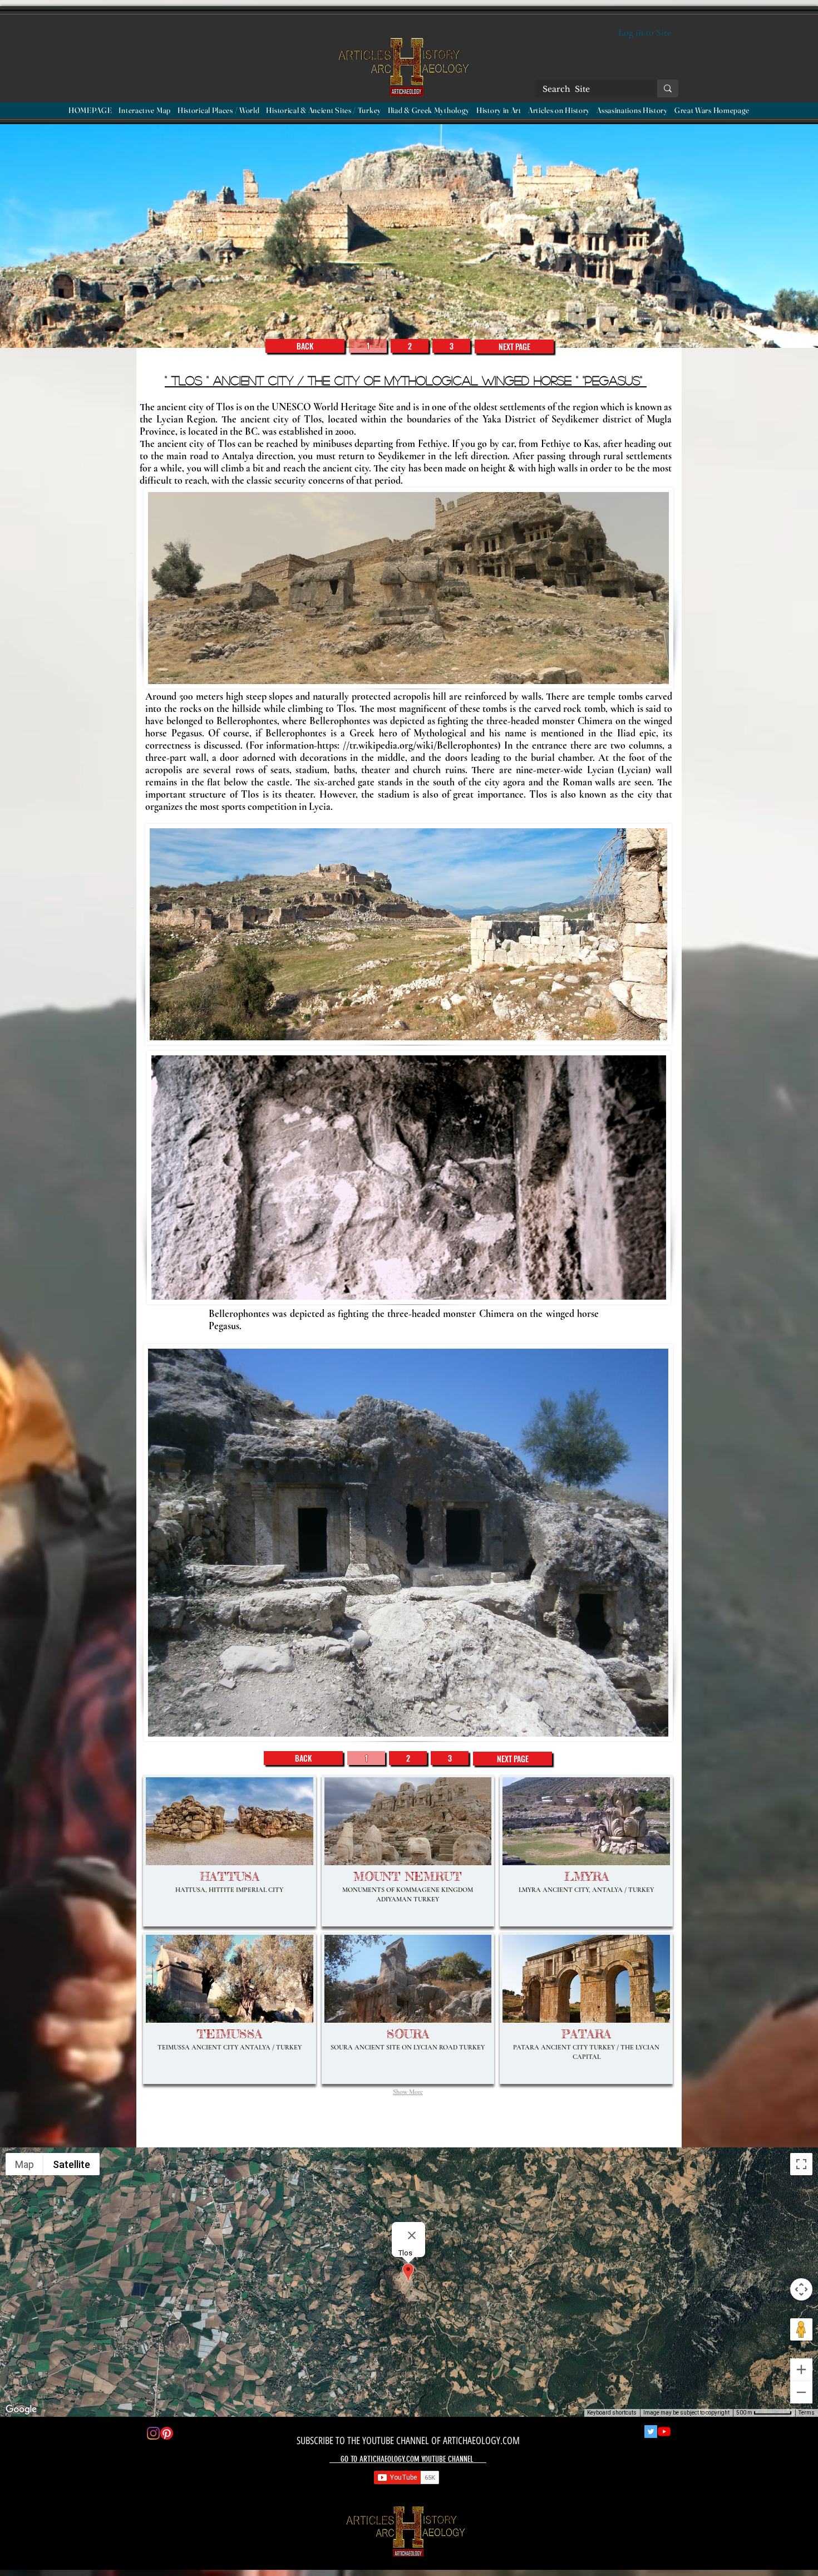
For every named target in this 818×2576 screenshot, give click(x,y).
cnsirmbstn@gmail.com (220, 2529)
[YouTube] (664, 2432)
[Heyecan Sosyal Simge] (651, 2432)
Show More (408, 2092)
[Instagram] (153, 2433)
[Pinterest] (167, 2433)
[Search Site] (668, 89)
